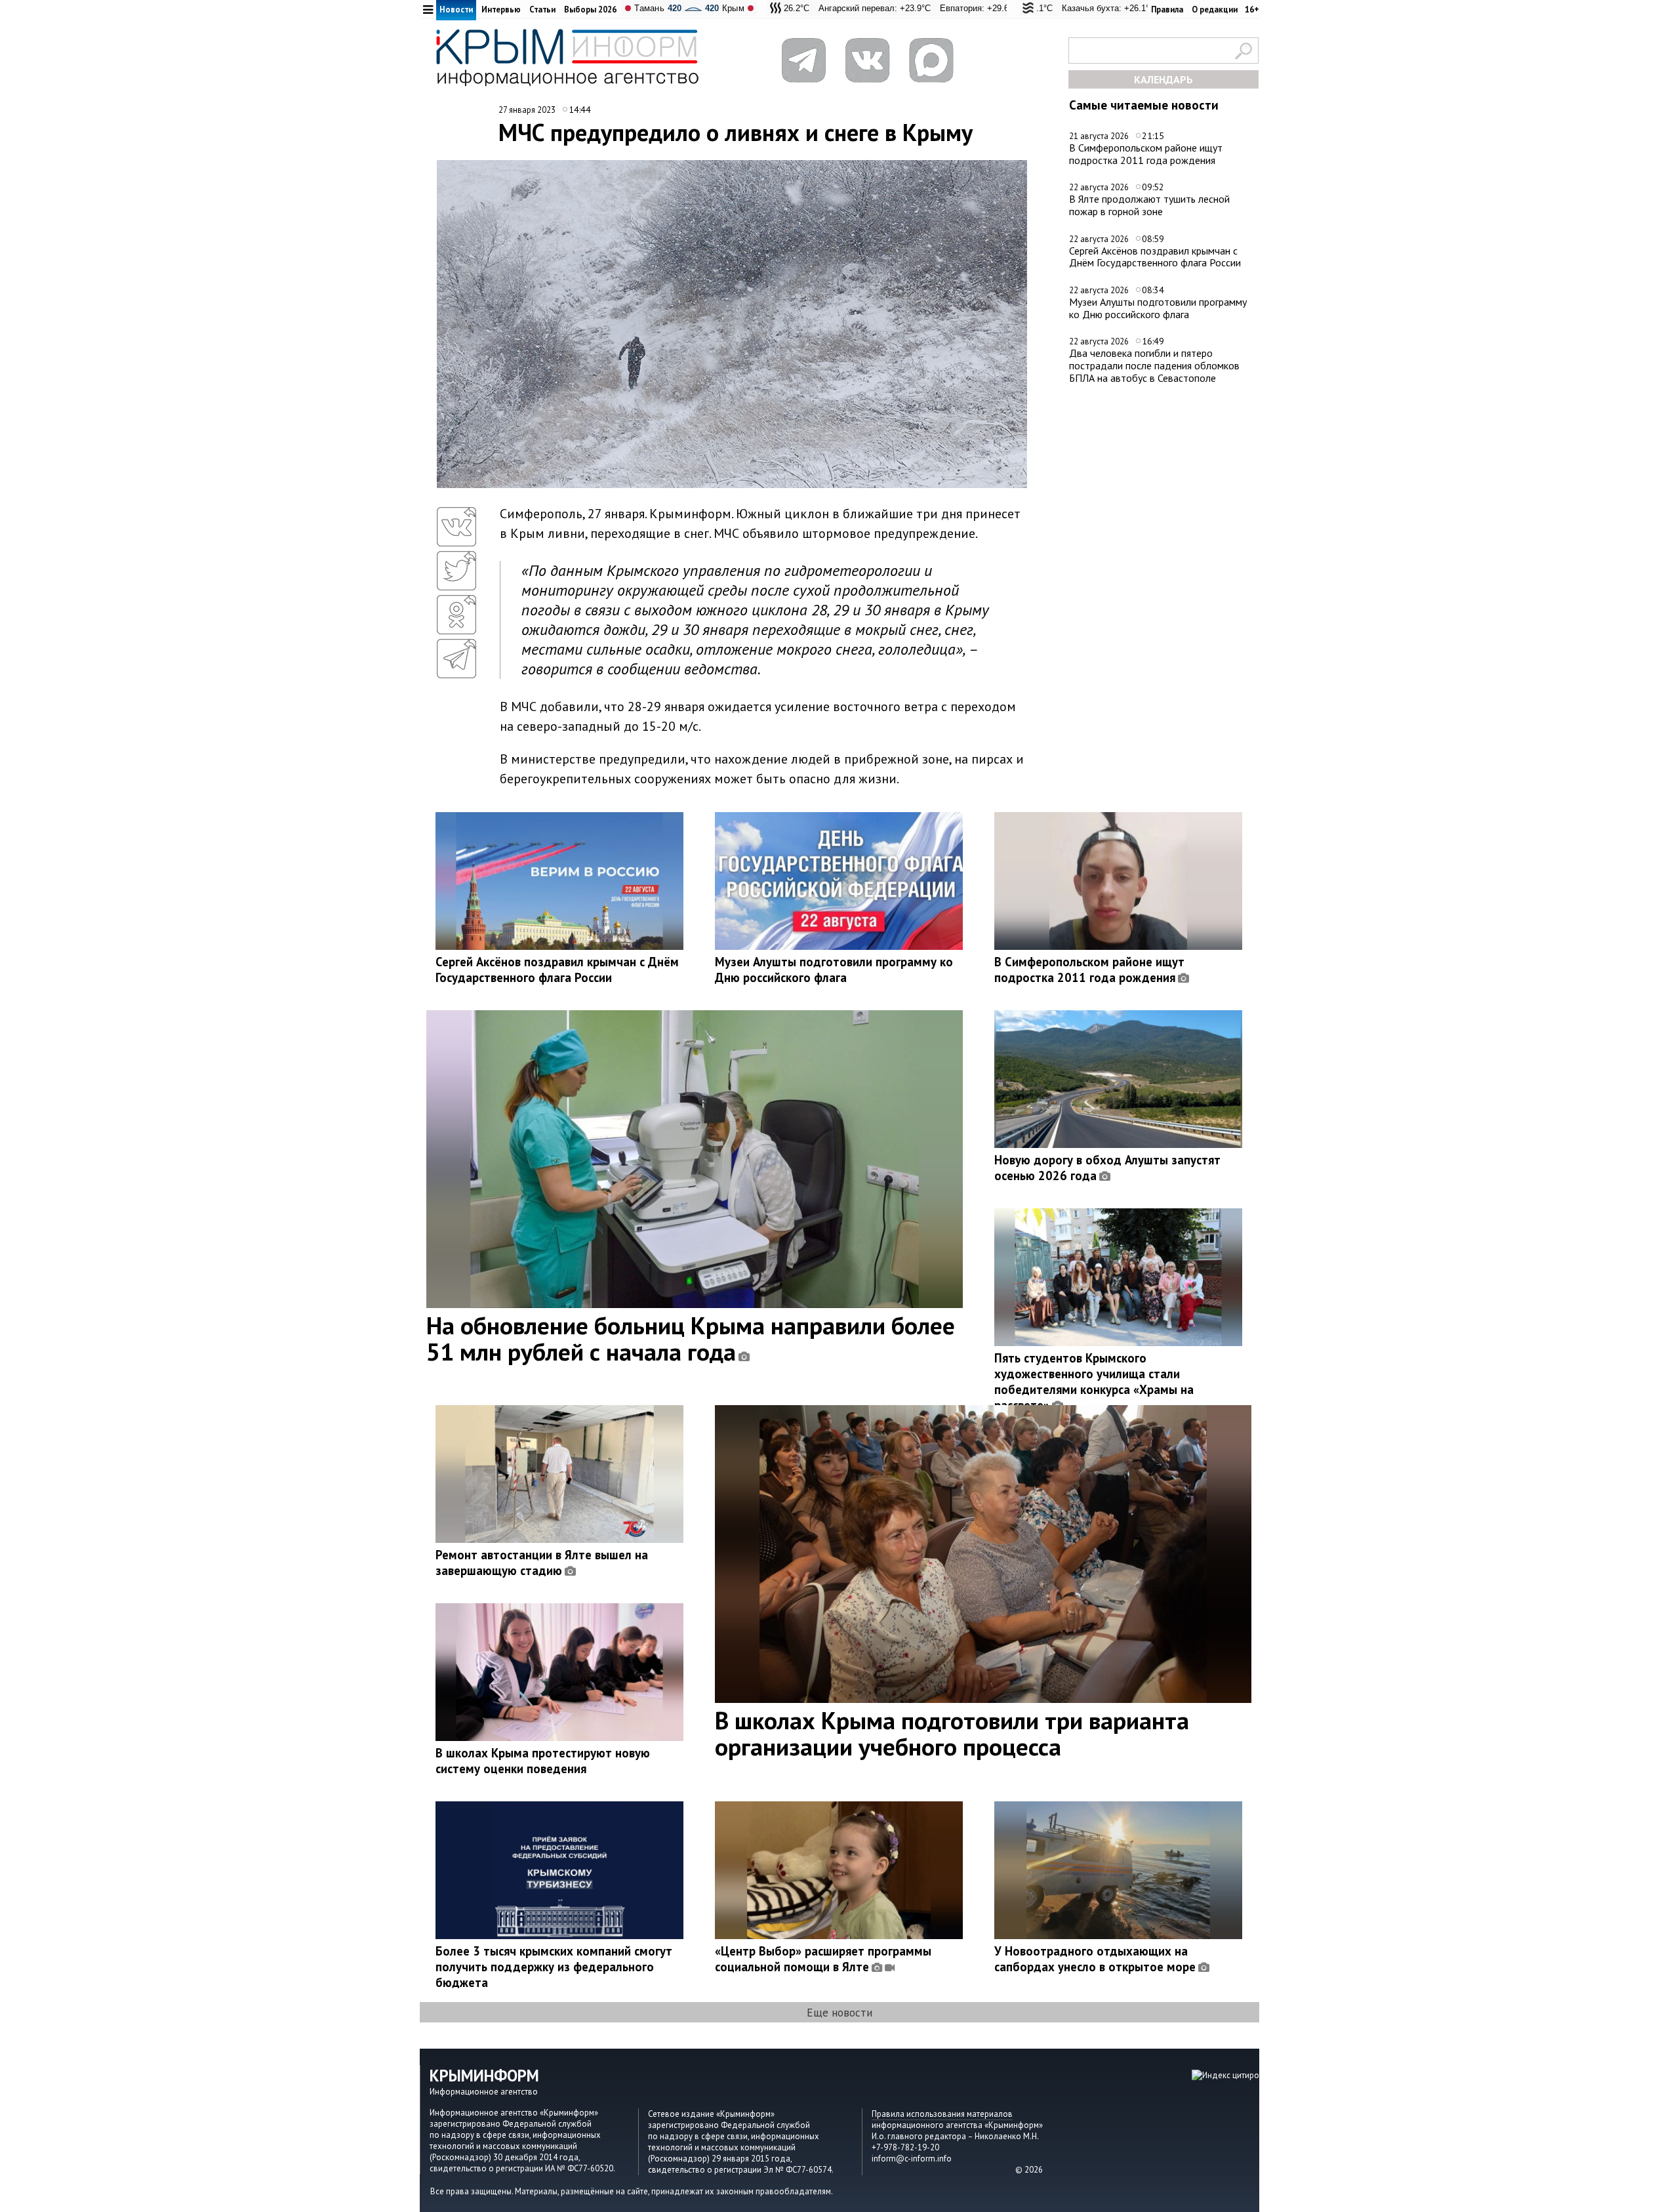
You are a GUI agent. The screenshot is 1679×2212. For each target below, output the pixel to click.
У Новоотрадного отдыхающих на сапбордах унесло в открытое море (1095, 1959)
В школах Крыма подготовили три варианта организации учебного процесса (952, 1733)
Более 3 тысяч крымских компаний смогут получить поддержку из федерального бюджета (554, 1967)
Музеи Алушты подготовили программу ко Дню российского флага (1158, 308)
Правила (1167, 10)
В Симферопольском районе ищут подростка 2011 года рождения (1146, 154)
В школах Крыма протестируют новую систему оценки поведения (543, 1761)
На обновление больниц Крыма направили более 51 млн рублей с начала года (691, 1338)
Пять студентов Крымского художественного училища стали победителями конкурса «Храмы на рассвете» (1094, 1382)
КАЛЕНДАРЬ (1163, 79)
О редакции (1215, 10)
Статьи (542, 10)
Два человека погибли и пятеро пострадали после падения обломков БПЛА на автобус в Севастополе (1154, 365)
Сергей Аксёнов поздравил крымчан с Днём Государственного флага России (1155, 257)
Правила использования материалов (942, 2114)
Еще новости (839, 2012)
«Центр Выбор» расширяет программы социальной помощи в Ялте (823, 1959)
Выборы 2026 (590, 10)
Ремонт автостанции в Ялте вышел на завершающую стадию (542, 1563)
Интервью (501, 10)
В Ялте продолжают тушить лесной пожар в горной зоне (1149, 205)
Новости (456, 10)
